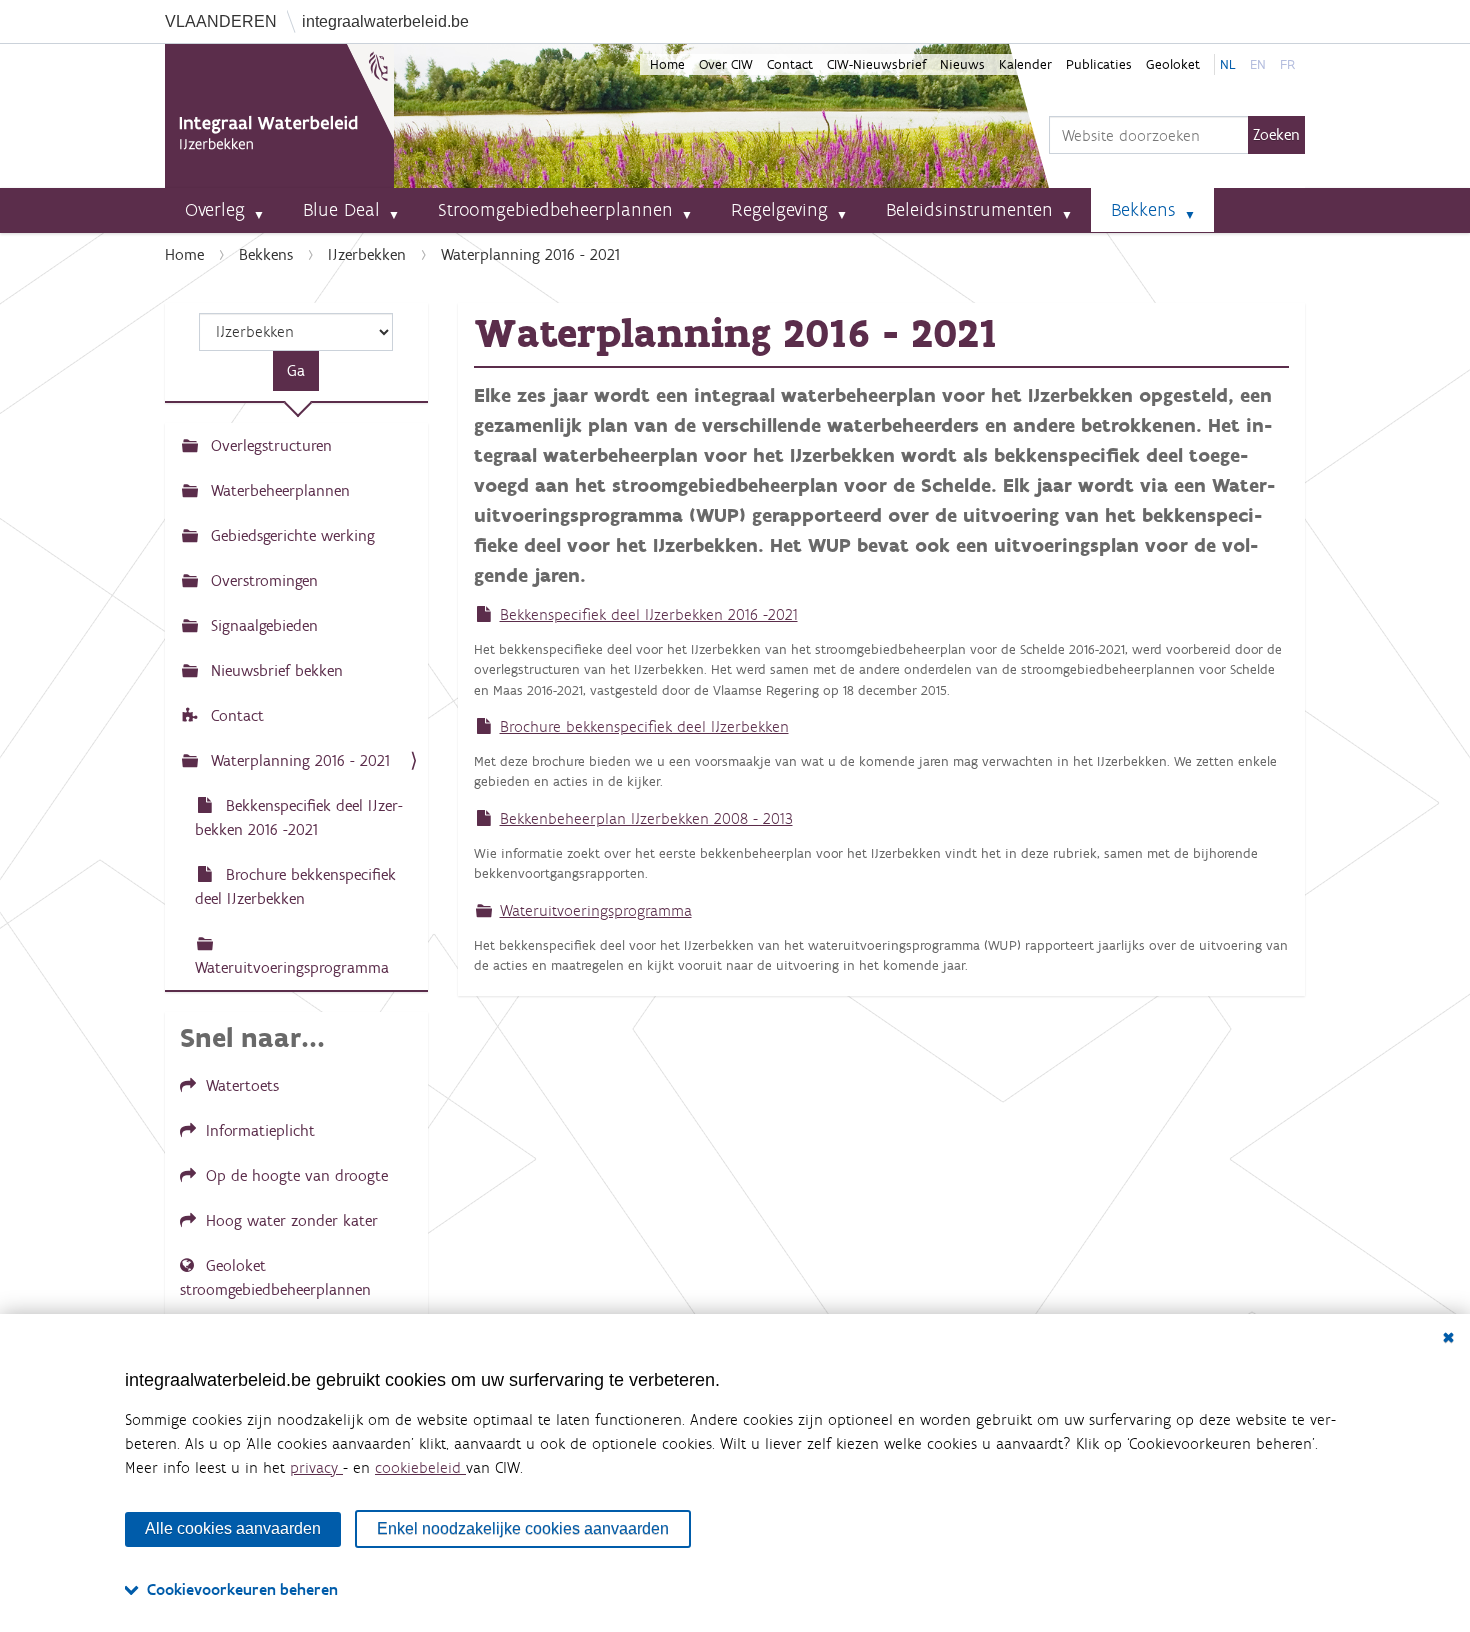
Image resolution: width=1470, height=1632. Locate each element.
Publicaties (1099, 64)
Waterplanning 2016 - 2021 (298, 760)
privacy (316, 1467)
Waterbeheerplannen (278, 490)
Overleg (215, 209)
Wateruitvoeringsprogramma (596, 910)
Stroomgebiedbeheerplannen (555, 209)
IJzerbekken (367, 254)
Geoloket (1173, 64)
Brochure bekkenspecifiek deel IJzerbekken (644, 726)
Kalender (1025, 64)
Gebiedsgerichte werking (290, 535)
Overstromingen (262, 580)
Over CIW (726, 64)
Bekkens (1143, 209)
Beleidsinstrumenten (969, 209)
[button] (267, 210)
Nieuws (962, 64)
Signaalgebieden (262, 625)
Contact (790, 64)
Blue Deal (341, 209)
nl (1228, 64)
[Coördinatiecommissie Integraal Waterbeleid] (279, 116)
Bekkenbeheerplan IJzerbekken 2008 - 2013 (646, 818)
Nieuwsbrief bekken (274, 670)
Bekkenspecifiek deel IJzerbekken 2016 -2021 (649, 614)
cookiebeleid (420, 1467)
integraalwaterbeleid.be (385, 21)
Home (667, 64)
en (1258, 64)
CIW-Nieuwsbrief (876, 64)
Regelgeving (779, 209)
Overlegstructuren (269, 445)
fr (1287, 64)
